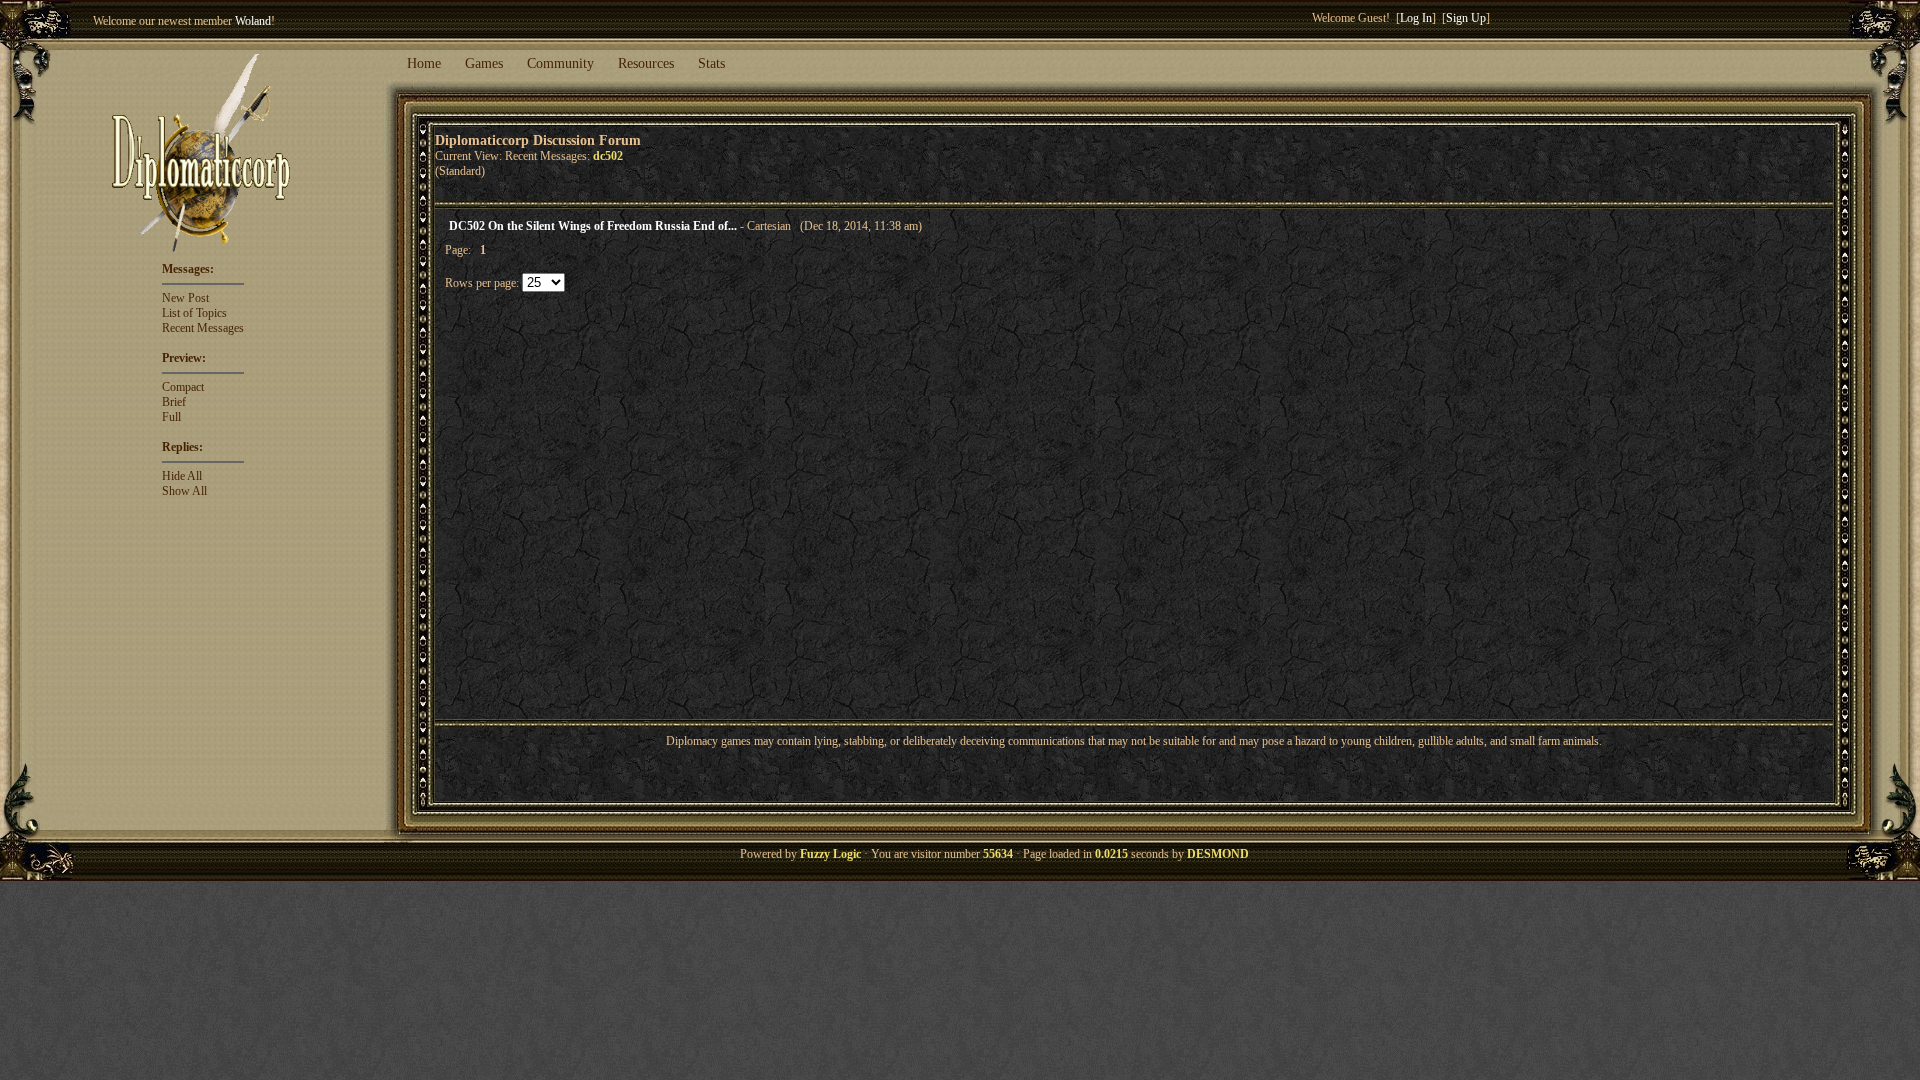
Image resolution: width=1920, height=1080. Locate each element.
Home (424, 63)
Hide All (182, 476)
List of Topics (194, 313)
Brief (174, 402)
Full (171, 417)
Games (484, 63)
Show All (184, 491)
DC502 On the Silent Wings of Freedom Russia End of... (593, 226)
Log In (1416, 18)
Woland (253, 21)
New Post (185, 298)
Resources (646, 63)
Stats (711, 63)
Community (560, 63)
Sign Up (1466, 18)
